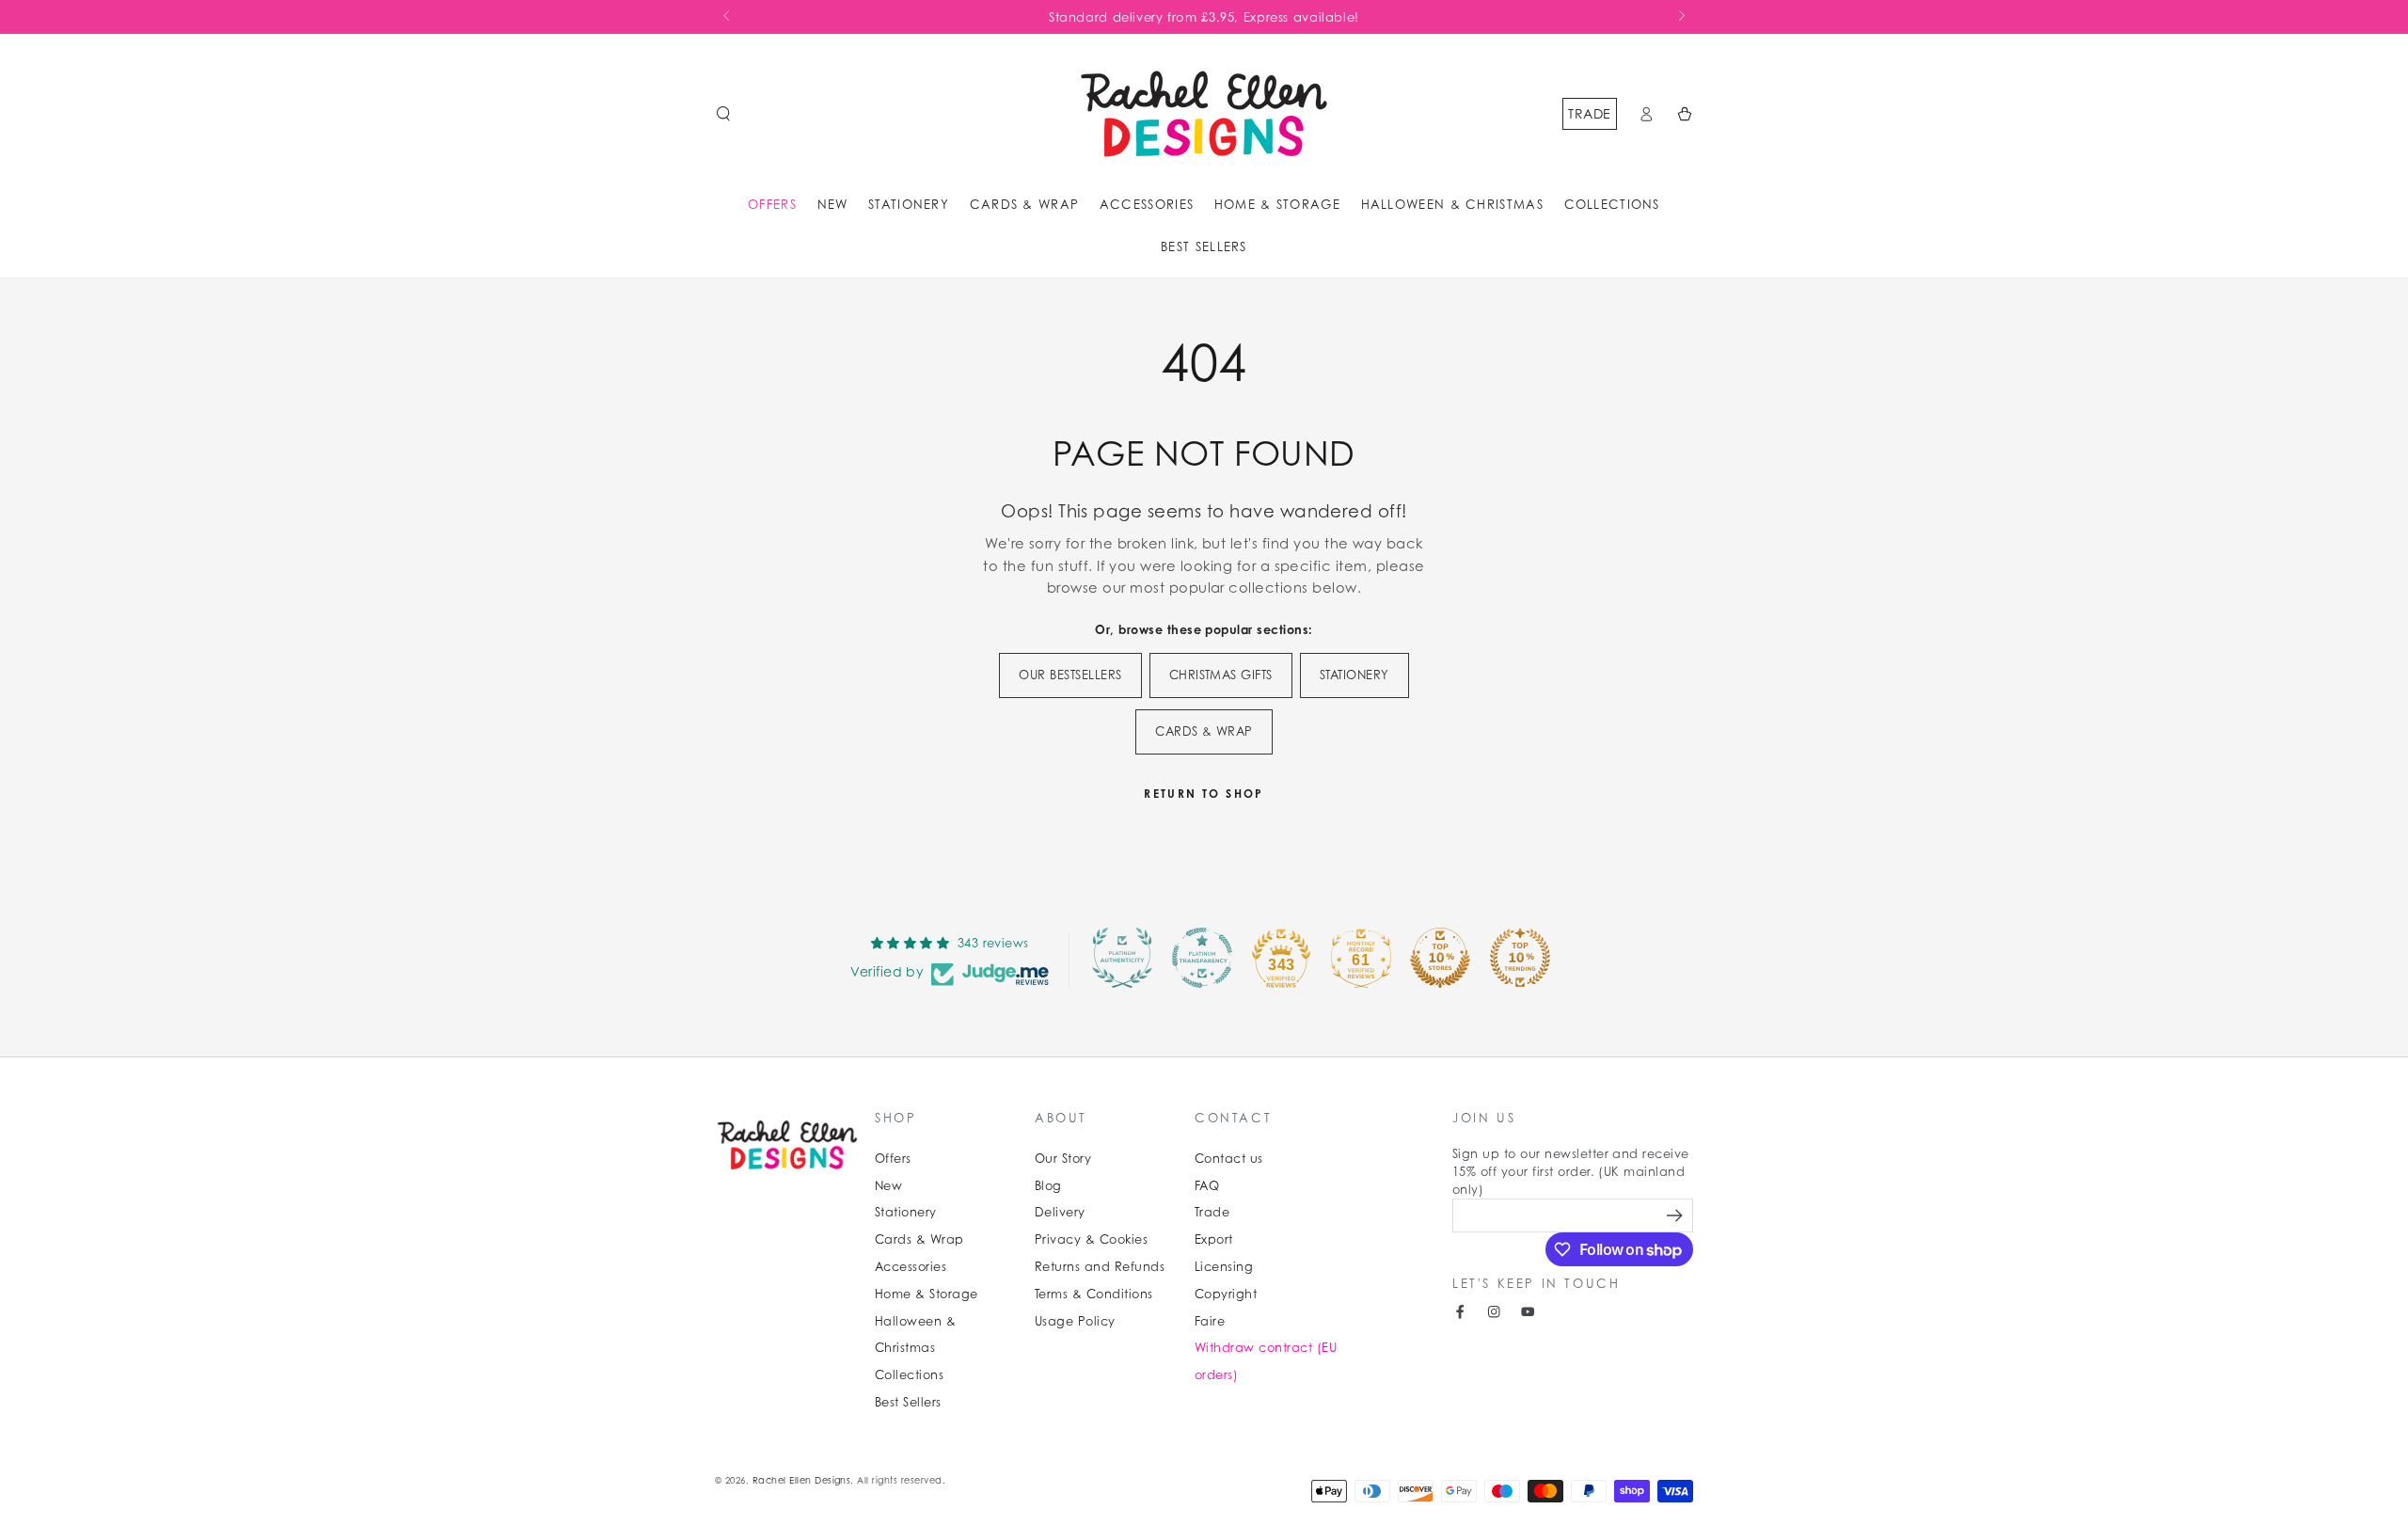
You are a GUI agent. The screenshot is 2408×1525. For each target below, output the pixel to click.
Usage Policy (1075, 1321)
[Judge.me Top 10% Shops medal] (1440, 958)
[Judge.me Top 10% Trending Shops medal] (1520, 958)
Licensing (1224, 1267)
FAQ (1207, 1186)
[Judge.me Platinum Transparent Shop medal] (1202, 958)
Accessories (911, 1267)
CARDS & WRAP (1204, 731)
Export (1214, 1239)
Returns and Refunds (1100, 1267)
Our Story (1063, 1159)
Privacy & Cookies (1091, 1239)
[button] (723, 113)
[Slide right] (1680, 17)
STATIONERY (1354, 675)
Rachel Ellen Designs (802, 1480)
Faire (1210, 1321)
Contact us (1229, 1159)
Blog (1048, 1186)
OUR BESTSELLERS (1070, 675)
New (888, 1186)
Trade (1589, 113)
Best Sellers (908, 1402)
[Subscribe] (1677, 1215)
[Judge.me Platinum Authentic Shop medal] (1122, 958)
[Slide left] (728, 17)
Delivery (1060, 1212)
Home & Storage (927, 1294)
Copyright (1226, 1294)
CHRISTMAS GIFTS (1221, 675)
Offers (893, 1159)
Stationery (906, 1212)
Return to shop (1204, 794)
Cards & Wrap (919, 1239)
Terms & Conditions (1094, 1294)
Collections (909, 1375)
